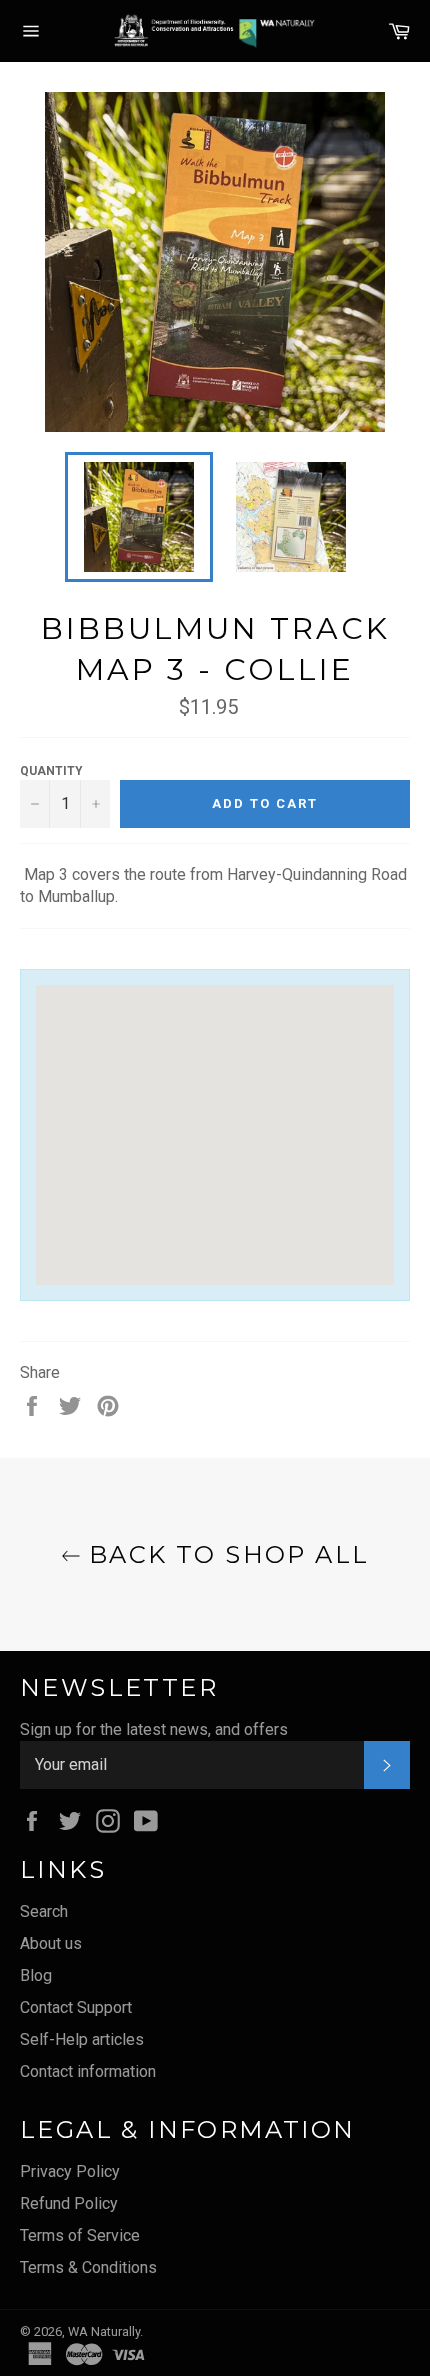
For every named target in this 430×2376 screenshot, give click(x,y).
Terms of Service (80, 2235)
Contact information (88, 2071)
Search (44, 1911)
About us (51, 1943)
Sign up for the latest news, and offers (154, 1729)
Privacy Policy (70, 2171)
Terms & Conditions (88, 2267)
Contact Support (76, 2007)
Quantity (51, 771)
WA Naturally (104, 2331)
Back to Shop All (225, 1554)
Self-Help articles (82, 2039)
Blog (36, 1975)
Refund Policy (69, 2203)
